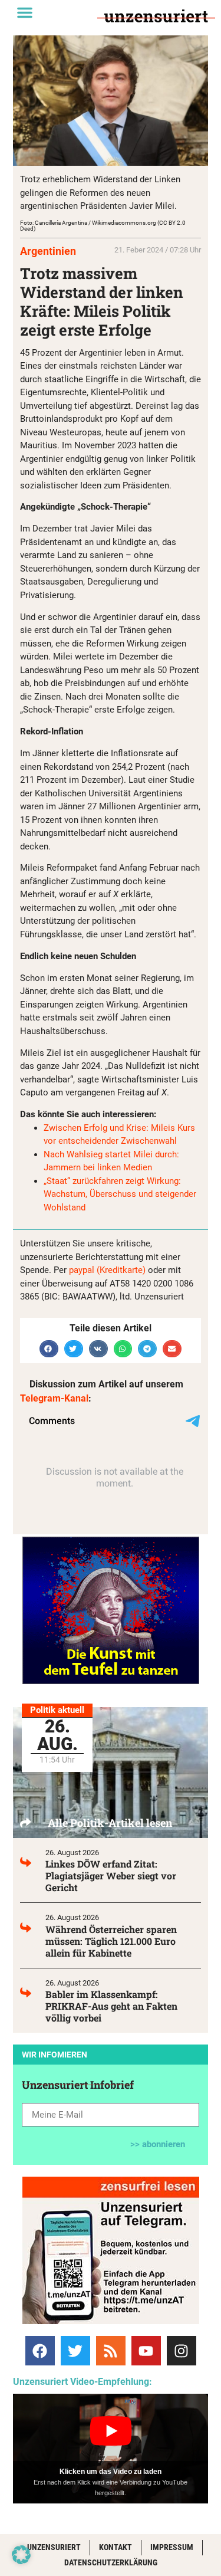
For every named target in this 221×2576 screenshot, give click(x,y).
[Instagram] (182, 2351)
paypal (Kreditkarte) (107, 1270)
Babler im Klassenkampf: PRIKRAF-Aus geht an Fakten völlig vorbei (111, 2006)
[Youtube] (146, 2351)
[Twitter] (75, 2351)
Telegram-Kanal (54, 1398)
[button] (25, 12)
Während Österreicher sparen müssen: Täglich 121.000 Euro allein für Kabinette (111, 1941)
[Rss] (111, 2351)
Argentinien (48, 251)
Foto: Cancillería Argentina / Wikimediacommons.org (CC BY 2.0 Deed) (103, 226)
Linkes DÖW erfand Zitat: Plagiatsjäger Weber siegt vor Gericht (111, 1876)
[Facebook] (40, 2351)
